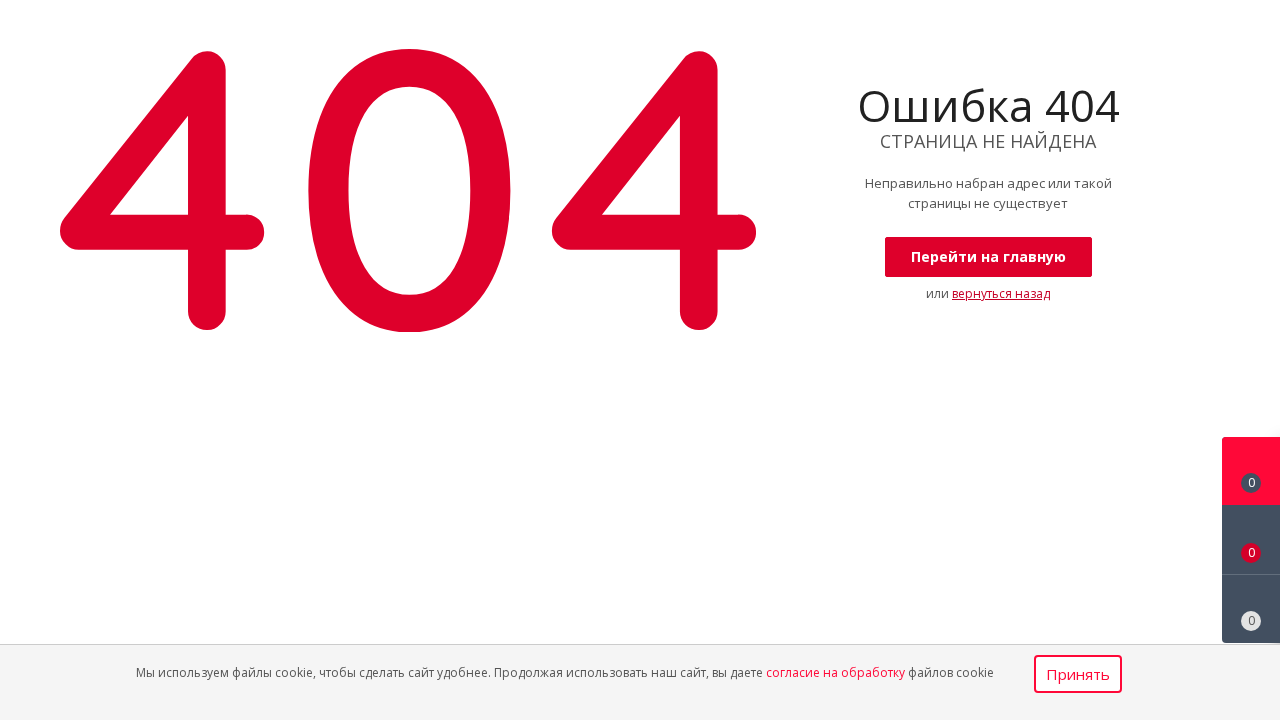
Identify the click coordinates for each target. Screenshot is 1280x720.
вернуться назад (1001, 293)
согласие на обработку (835, 672)
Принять (1078, 674)
